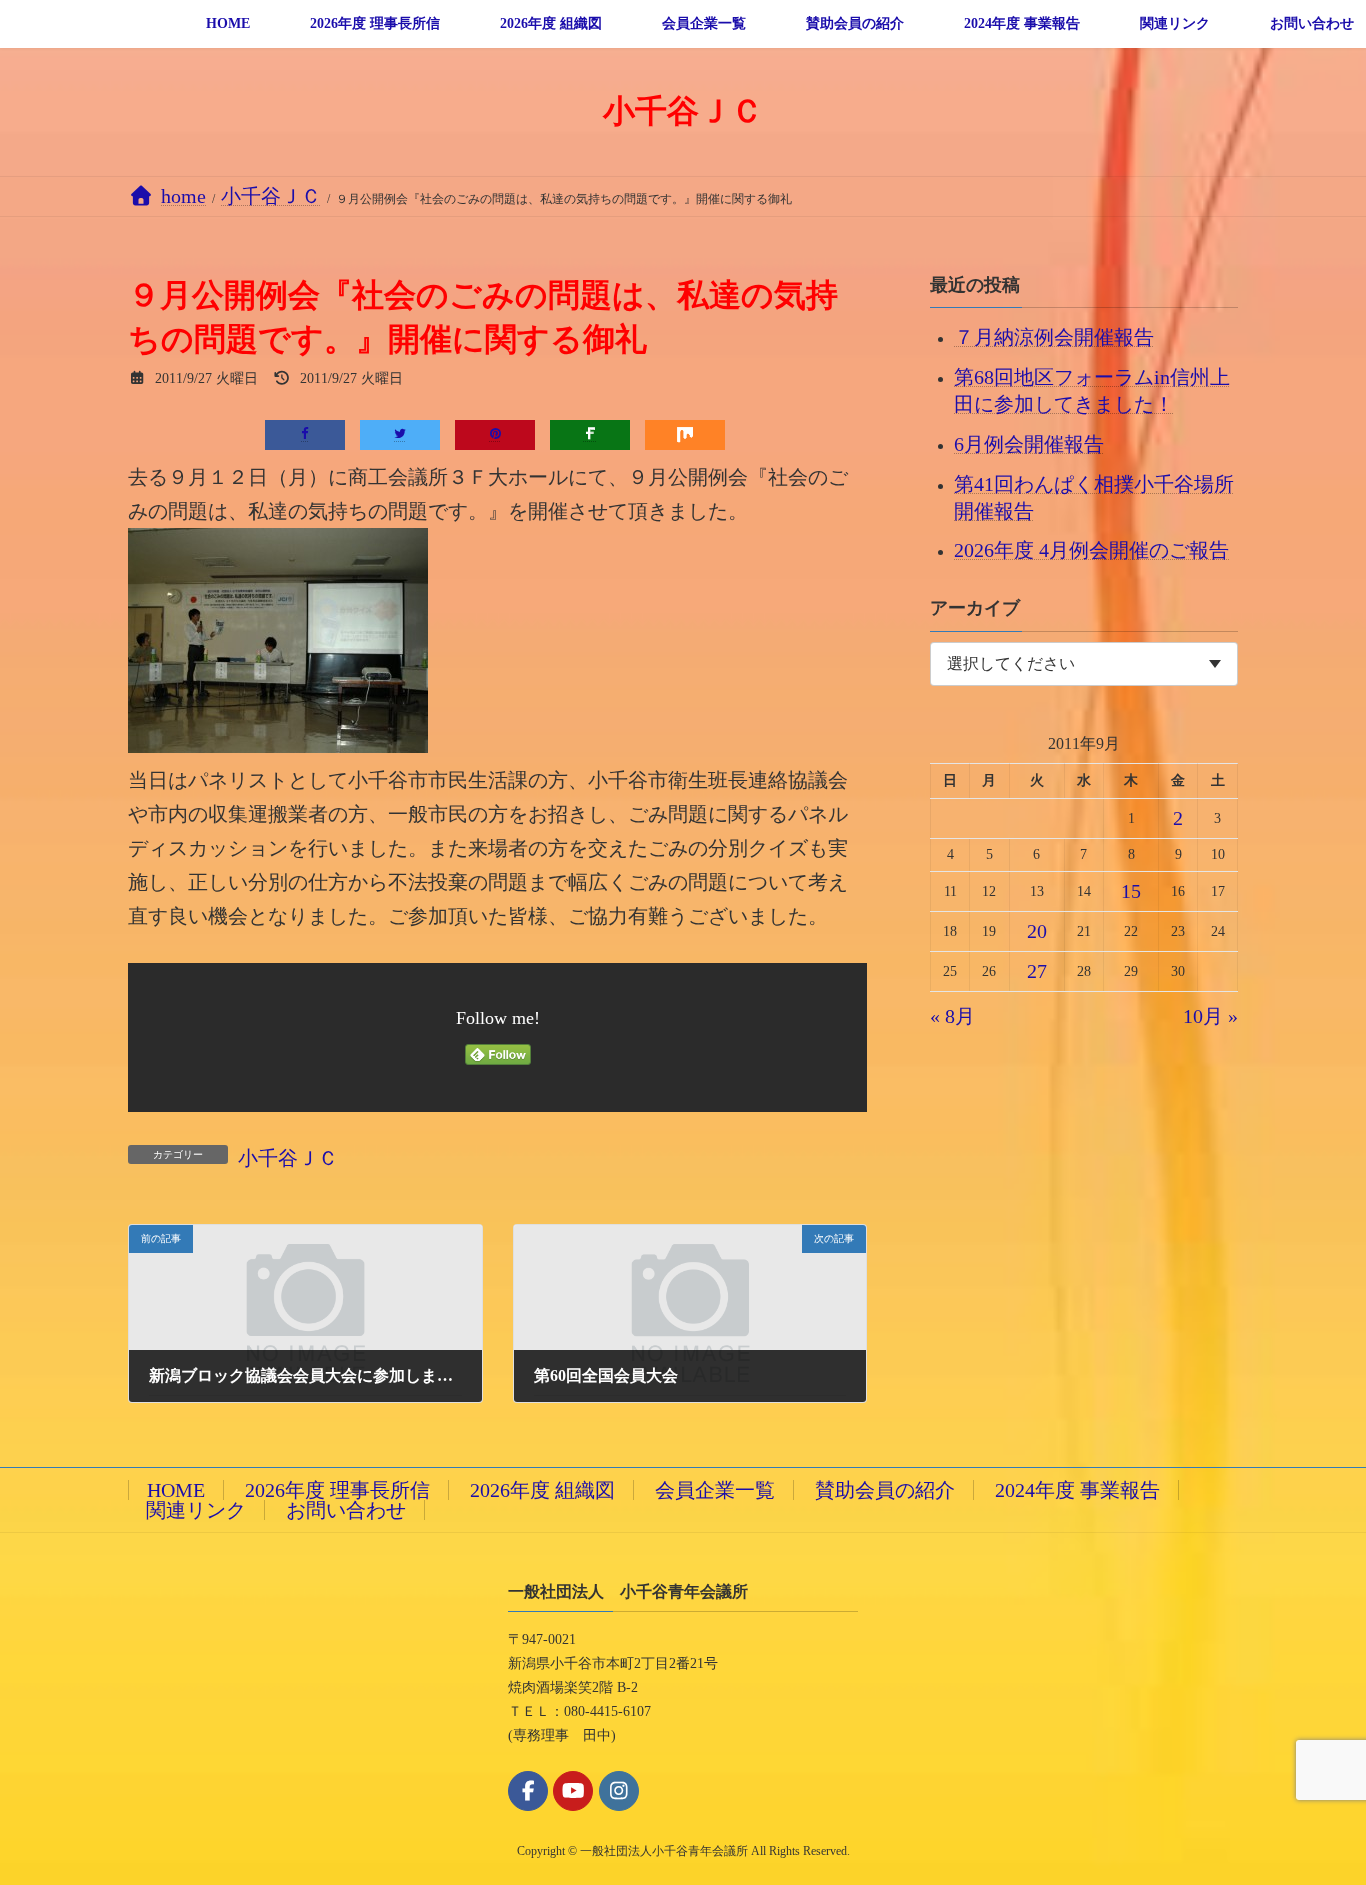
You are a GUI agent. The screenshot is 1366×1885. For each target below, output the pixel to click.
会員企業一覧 (715, 1490)
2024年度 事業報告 (1077, 1490)
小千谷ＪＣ (288, 1158)
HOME (176, 1490)
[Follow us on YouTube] (573, 1791)
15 (1131, 891)
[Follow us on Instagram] (619, 1791)
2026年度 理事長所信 (337, 1490)
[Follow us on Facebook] (528, 1791)
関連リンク (196, 1510)
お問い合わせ (346, 1510)
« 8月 (952, 1016)
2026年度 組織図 (542, 1490)
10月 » (1210, 1016)
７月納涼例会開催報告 (1054, 337)
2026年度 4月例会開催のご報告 (1091, 550)
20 (1037, 931)
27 (1037, 971)
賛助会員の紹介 (885, 1490)
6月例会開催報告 (1029, 443)
